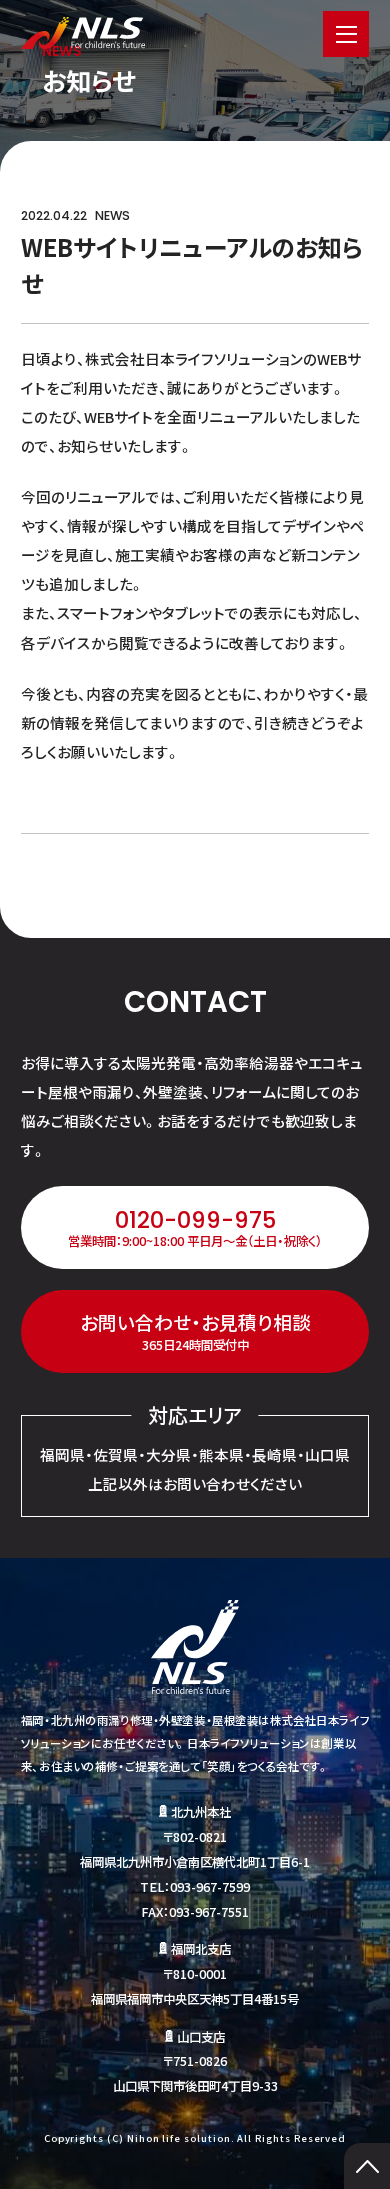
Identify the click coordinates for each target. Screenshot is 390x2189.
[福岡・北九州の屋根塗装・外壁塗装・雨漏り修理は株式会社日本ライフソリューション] (83, 33)
